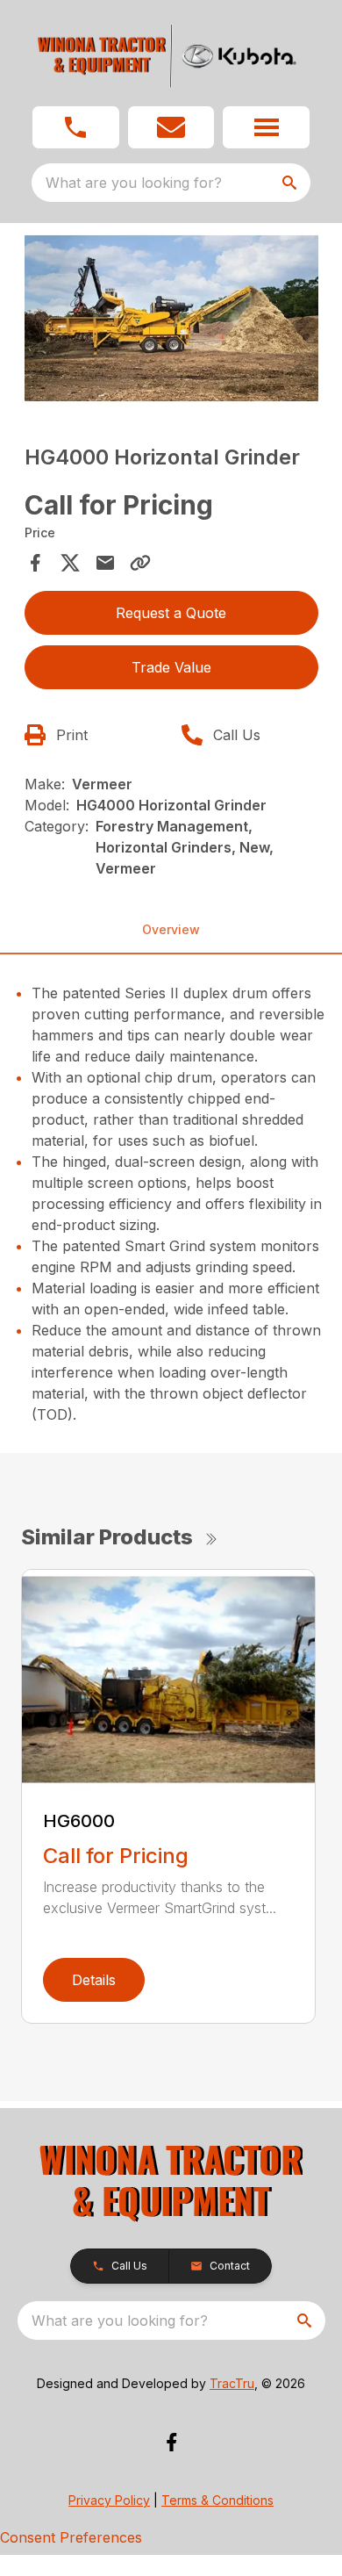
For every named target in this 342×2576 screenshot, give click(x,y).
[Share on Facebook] (35, 563)
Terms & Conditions (217, 2500)
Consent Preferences (71, 2537)
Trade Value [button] (171, 667)
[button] (76, 127)
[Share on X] (70, 563)
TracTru (232, 2383)
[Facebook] (171, 2442)
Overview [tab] (171, 929)
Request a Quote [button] (171, 613)
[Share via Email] (105, 563)
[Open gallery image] (171, 318)
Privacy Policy (109, 2500)
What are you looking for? (134, 183)
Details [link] (94, 1980)
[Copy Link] (140, 563)
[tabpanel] (171, 321)
